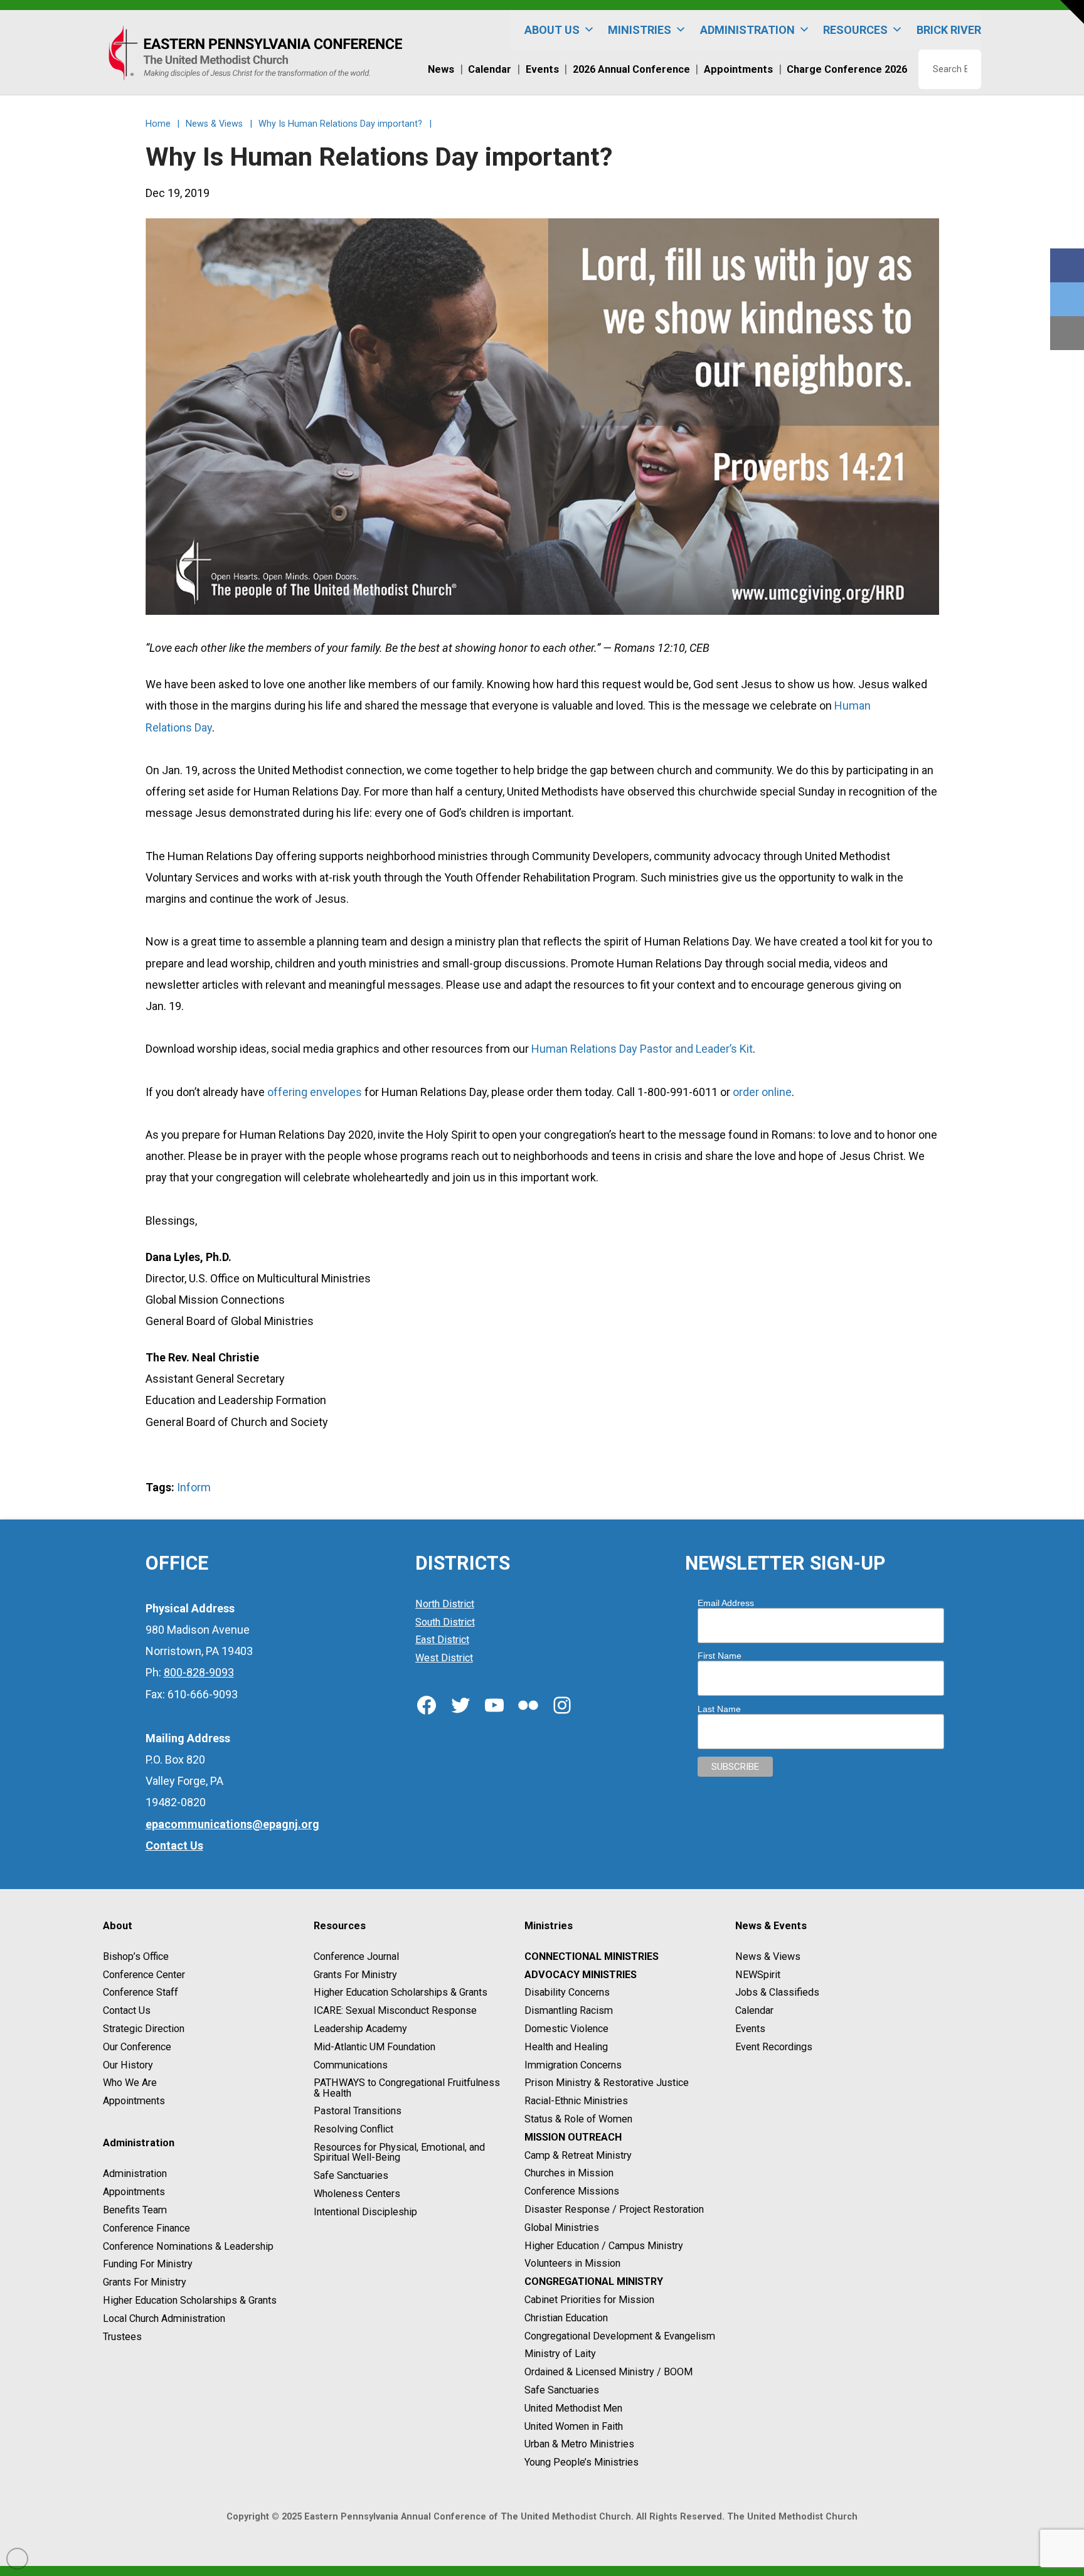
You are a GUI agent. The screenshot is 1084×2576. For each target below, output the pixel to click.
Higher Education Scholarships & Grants (190, 2300)
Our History (128, 2065)
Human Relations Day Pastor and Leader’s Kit (642, 1049)
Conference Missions (572, 2191)
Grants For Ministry (145, 2282)
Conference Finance (146, 2228)
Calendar (754, 2010)
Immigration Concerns (573, 2065)
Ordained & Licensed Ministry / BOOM (608, 2372)
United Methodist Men (573, 2408)
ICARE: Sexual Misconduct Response (395, 2010)
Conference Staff (141, 1993)
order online (762, 1092)
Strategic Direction (144, 2029)
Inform (194, 1487)
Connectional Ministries (592, 1956)
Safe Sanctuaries (351, 2175)
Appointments (134, 2101)
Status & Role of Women (578, 2119)
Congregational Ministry (594, 2281)
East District (442, 1640)
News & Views (768, 1956)
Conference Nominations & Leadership (188, 2246)
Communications (351, 2065)
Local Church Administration (164, 2318)
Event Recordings (774, 2047)
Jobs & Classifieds (777, 1993)
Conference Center (144, 1975)
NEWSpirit (758, 1975)
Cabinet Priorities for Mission (589, 2300)
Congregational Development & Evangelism (620, 2336)
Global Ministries (562, 2227)
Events (750, 2029)
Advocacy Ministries (581, 1975)
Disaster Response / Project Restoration (614, 2209)
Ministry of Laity (560, 2354)
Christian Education (566, 2318)
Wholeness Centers (357, 2194)
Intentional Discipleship (365, 2212)
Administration (135, 2174)
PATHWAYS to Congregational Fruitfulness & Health (407, 2088)
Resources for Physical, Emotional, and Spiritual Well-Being (399, 2152)
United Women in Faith (574, 2426)
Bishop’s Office (136, 1956)
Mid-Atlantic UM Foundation (375, 2047)
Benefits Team (135, 2210)
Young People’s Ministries (582, 2462)
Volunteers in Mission (572, 2264)
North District (445, 1604)
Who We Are (130, 2083)
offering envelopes (315, 1092)
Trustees (122, 2337)
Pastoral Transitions (358, 2111)
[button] (1072, 12)
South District (445, 1622)
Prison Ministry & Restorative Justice (607, 2083)
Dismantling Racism (569, 2010)
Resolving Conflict (353, 2129)
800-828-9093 (199, 1672)
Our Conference (137, 2047)
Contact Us (127, 2010)
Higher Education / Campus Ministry (604, 2246)
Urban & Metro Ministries (579, 2445)
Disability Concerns (567, 1993)
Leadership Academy (360, 2029)
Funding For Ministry (148, 2265)
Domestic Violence (566, 2029)
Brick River (949, 30)
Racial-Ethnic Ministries (576, 2101)
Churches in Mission (569, 2174)
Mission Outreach (573, 2137)
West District (444, 1658)
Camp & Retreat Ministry (578, 2155)
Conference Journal (356, 1956)
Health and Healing (566, 2047)
